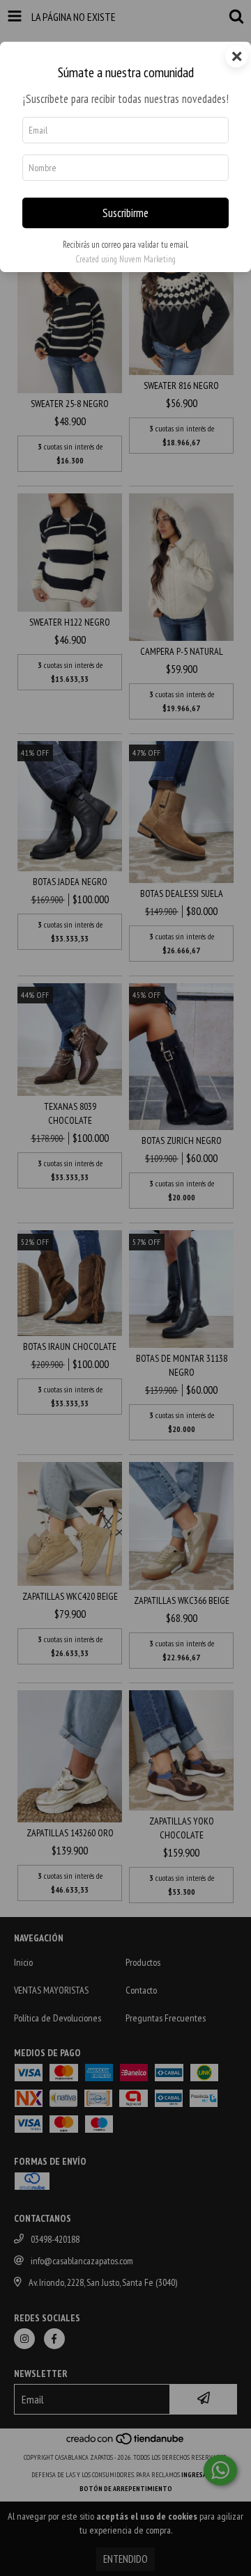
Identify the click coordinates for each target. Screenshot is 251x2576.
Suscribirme (125, 213)
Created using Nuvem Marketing (125, 259)
